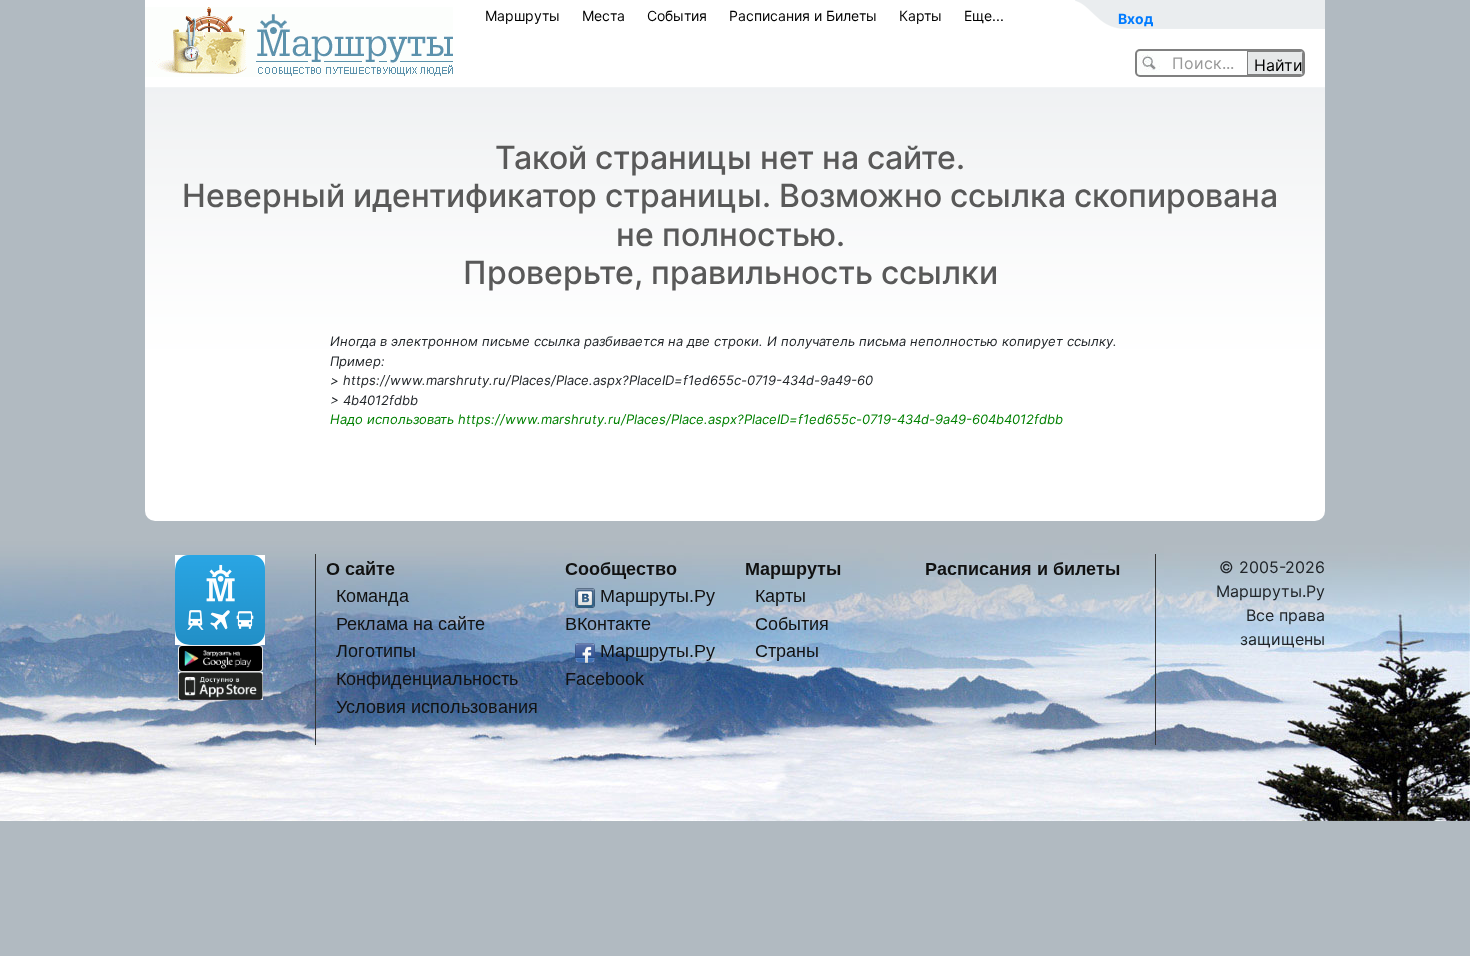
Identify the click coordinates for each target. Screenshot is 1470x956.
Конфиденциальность (427, 678)
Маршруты (522, 15)
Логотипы (376, 650)
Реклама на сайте (410, 623)
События (677, 15)
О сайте (360, 568)
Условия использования (437, 706)
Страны (787, 650)
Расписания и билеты (1022, 568)
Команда (372, 595)
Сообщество (621, 568)
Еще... (984, 15)
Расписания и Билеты (803, 15)
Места (603, 15)
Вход (1135, 18)
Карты (920, 15)
